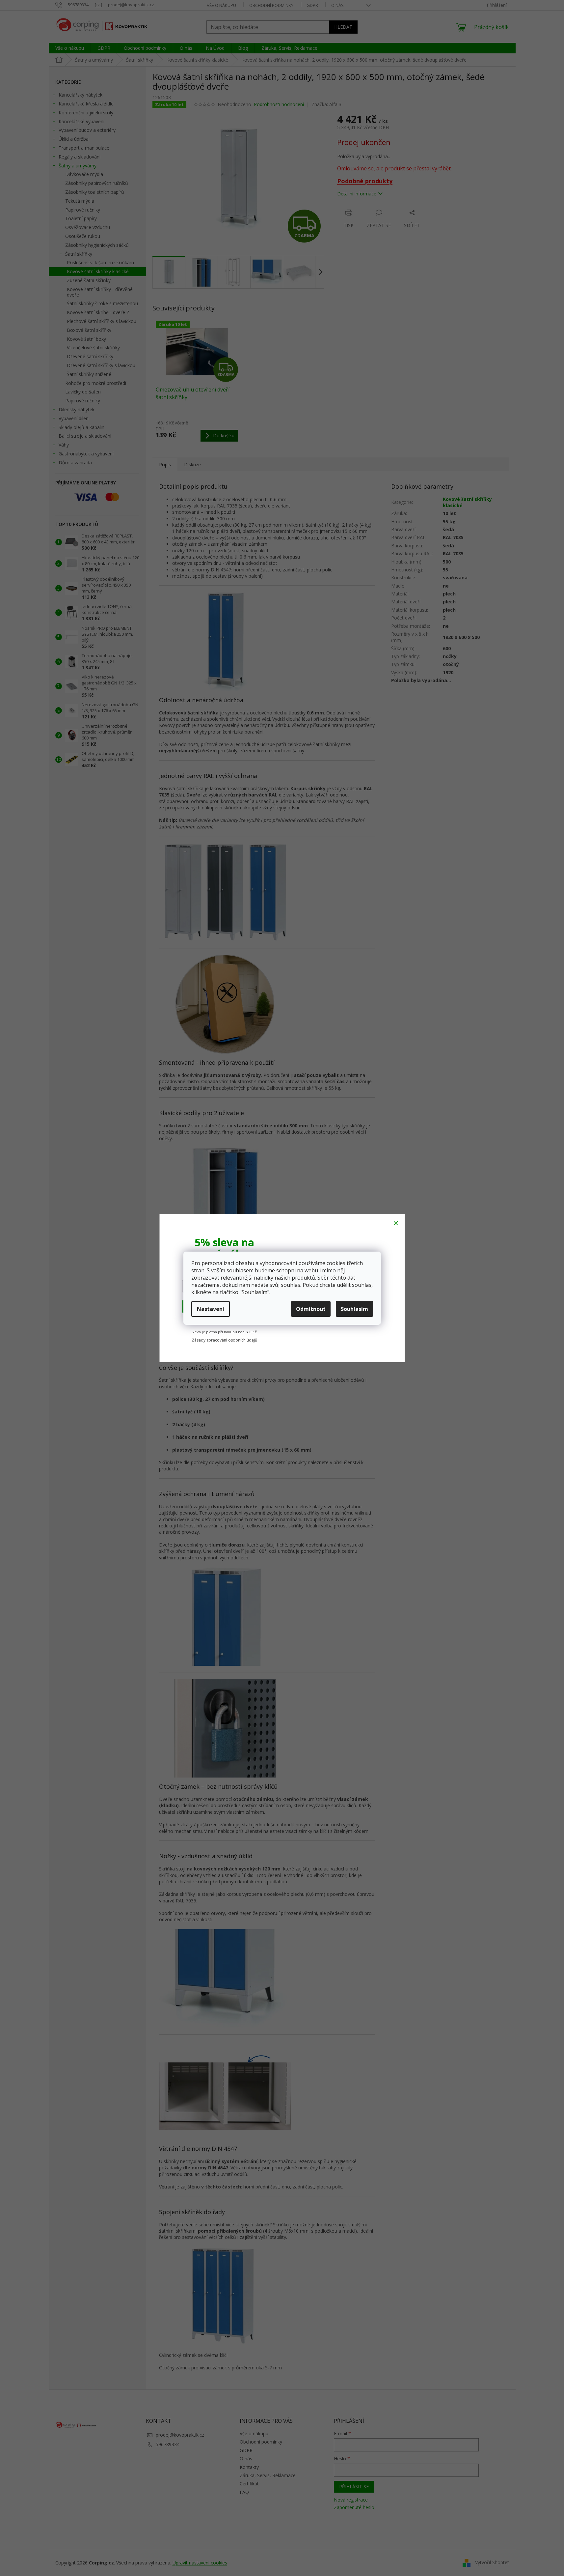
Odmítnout (311, 1309)
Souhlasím (354, 1309)
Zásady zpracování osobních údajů (224, 1340)
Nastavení (211, 1309)
